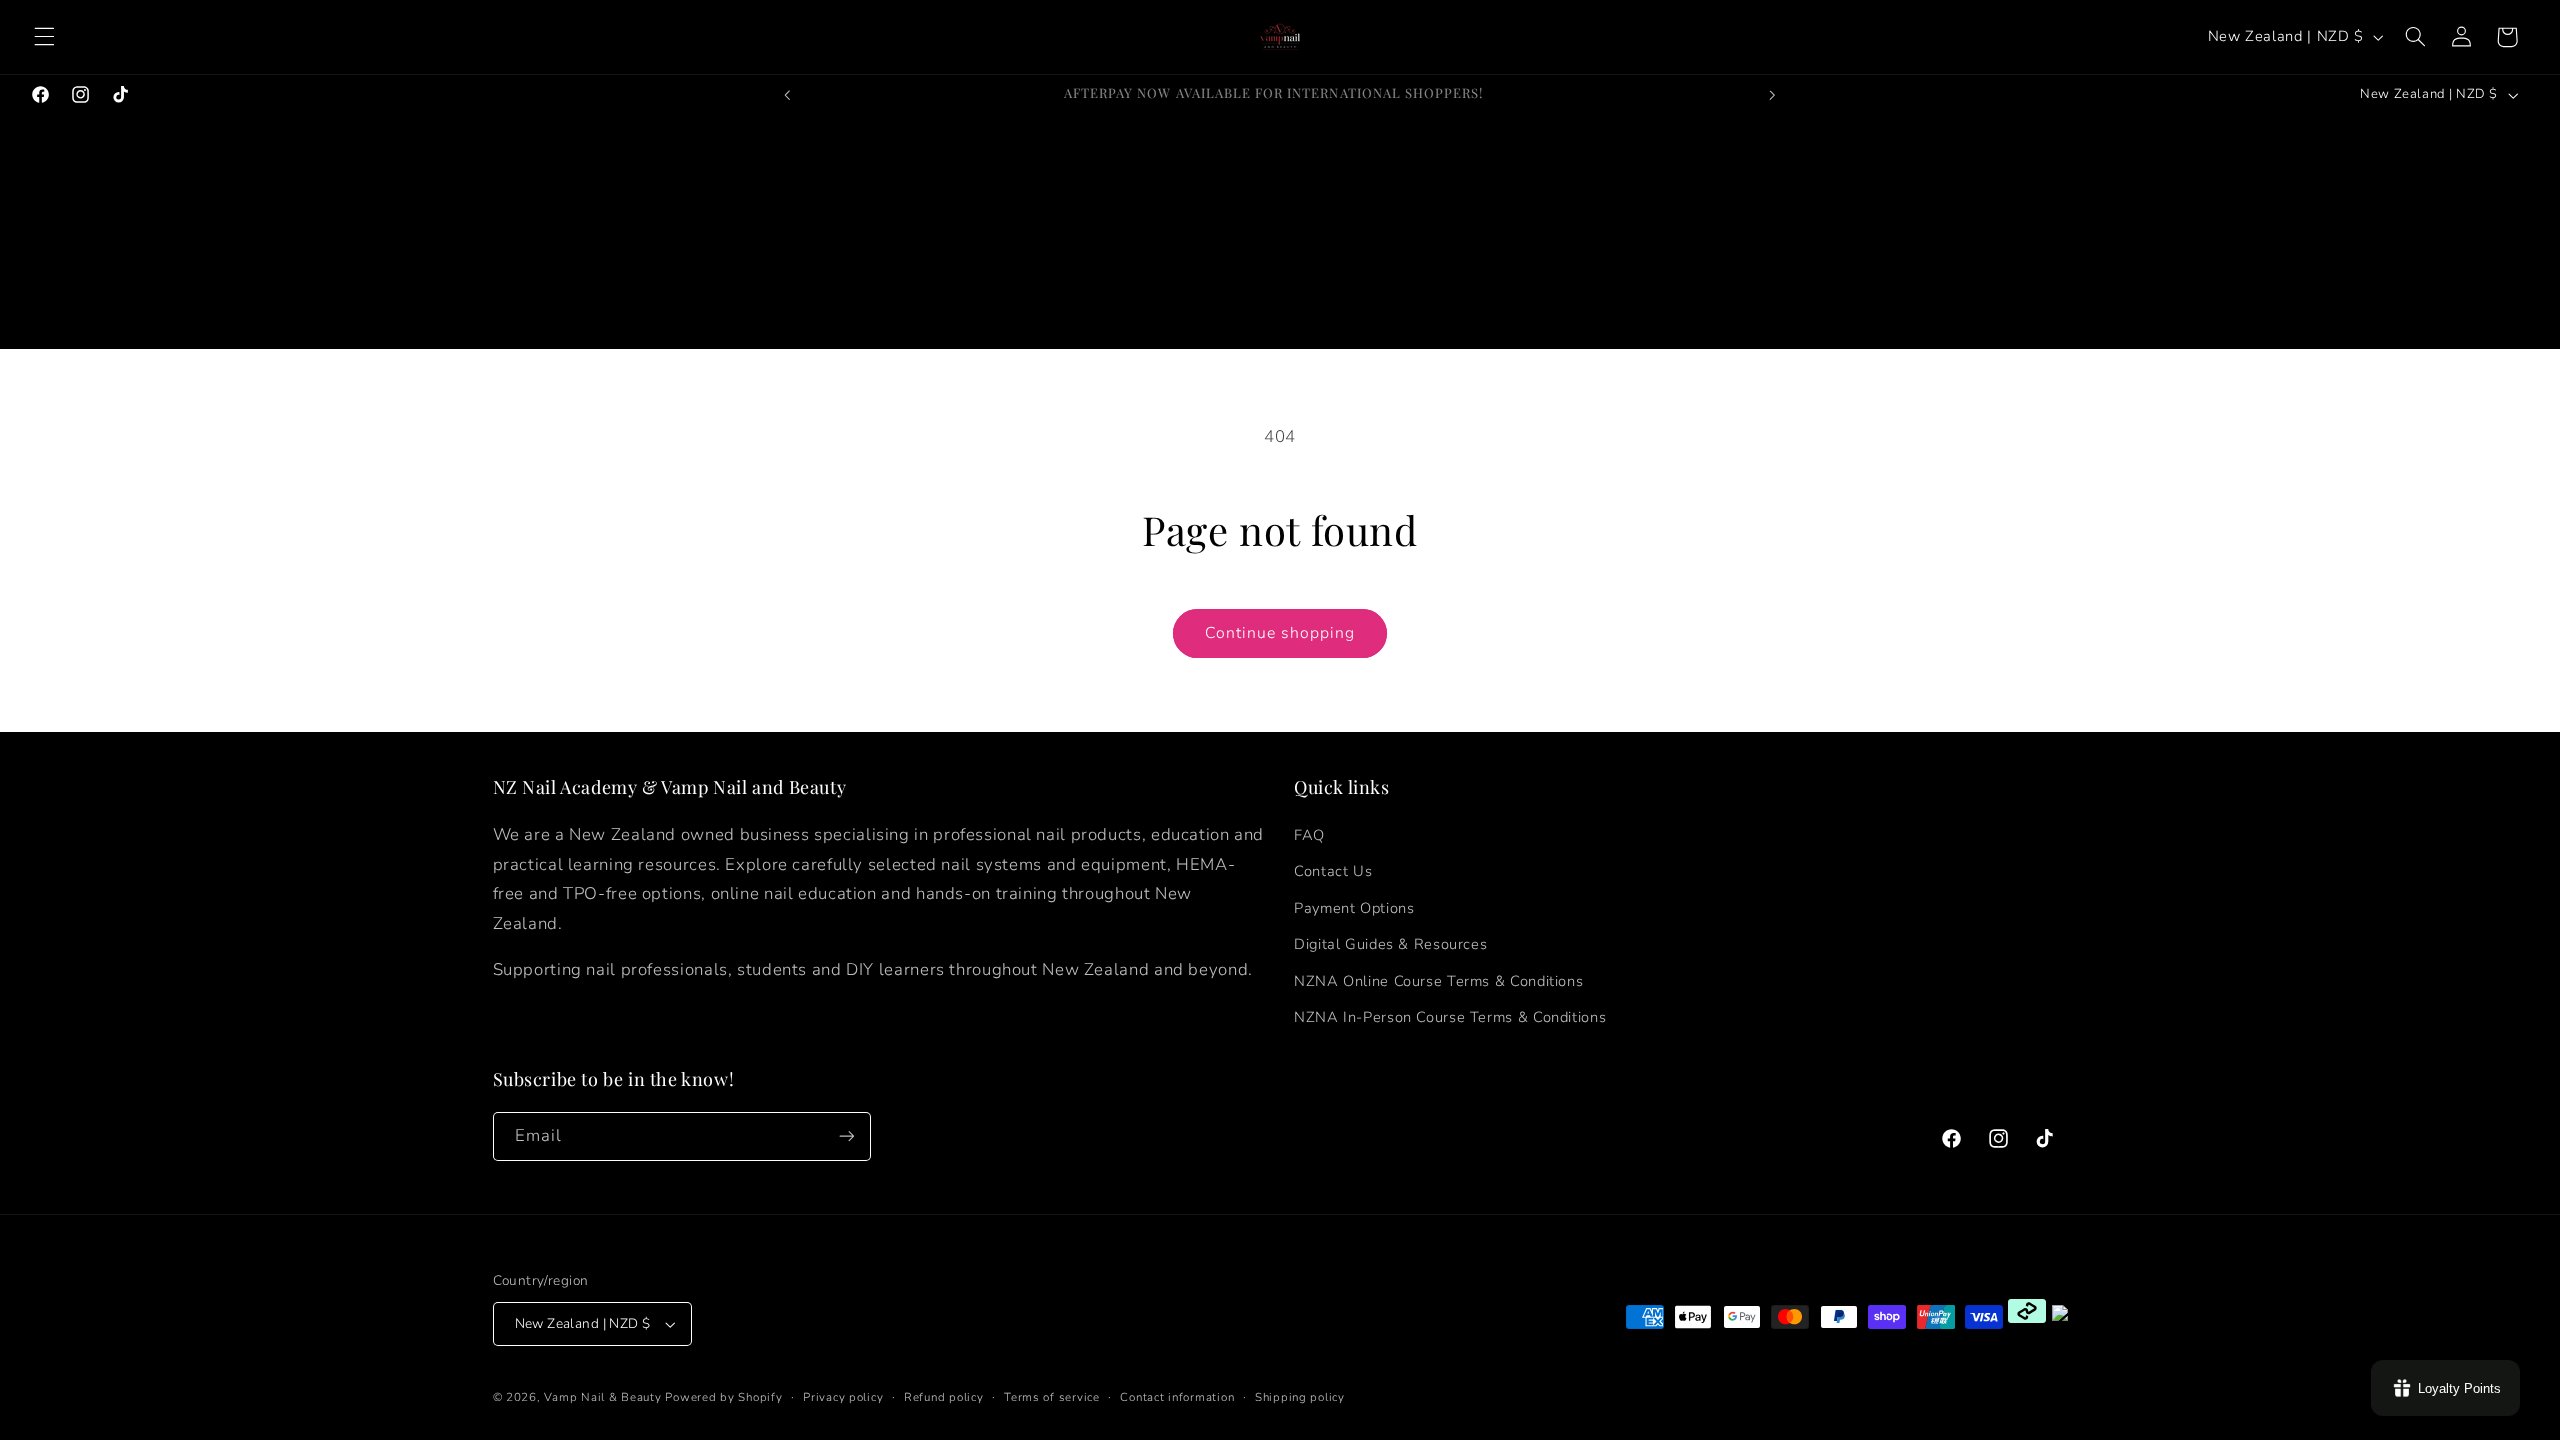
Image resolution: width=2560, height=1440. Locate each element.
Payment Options (1354, 908)
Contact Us (1333, 871)
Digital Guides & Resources (1390, 944)
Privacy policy (843, 1397)
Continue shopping (1280, 633)
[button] (44, 37)
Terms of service (1052, 1397)
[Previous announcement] (788, 95)
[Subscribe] (846, 1136)
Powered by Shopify (723, 1397)
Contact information (1177, 1397)
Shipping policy (1300, 1397)
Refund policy (944, 1397)
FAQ (1309, 835)
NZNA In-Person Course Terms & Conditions (1450, 1017)
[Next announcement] (1772, 95)
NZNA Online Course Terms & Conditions (1438, 981)
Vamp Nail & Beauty (602, 1397)
